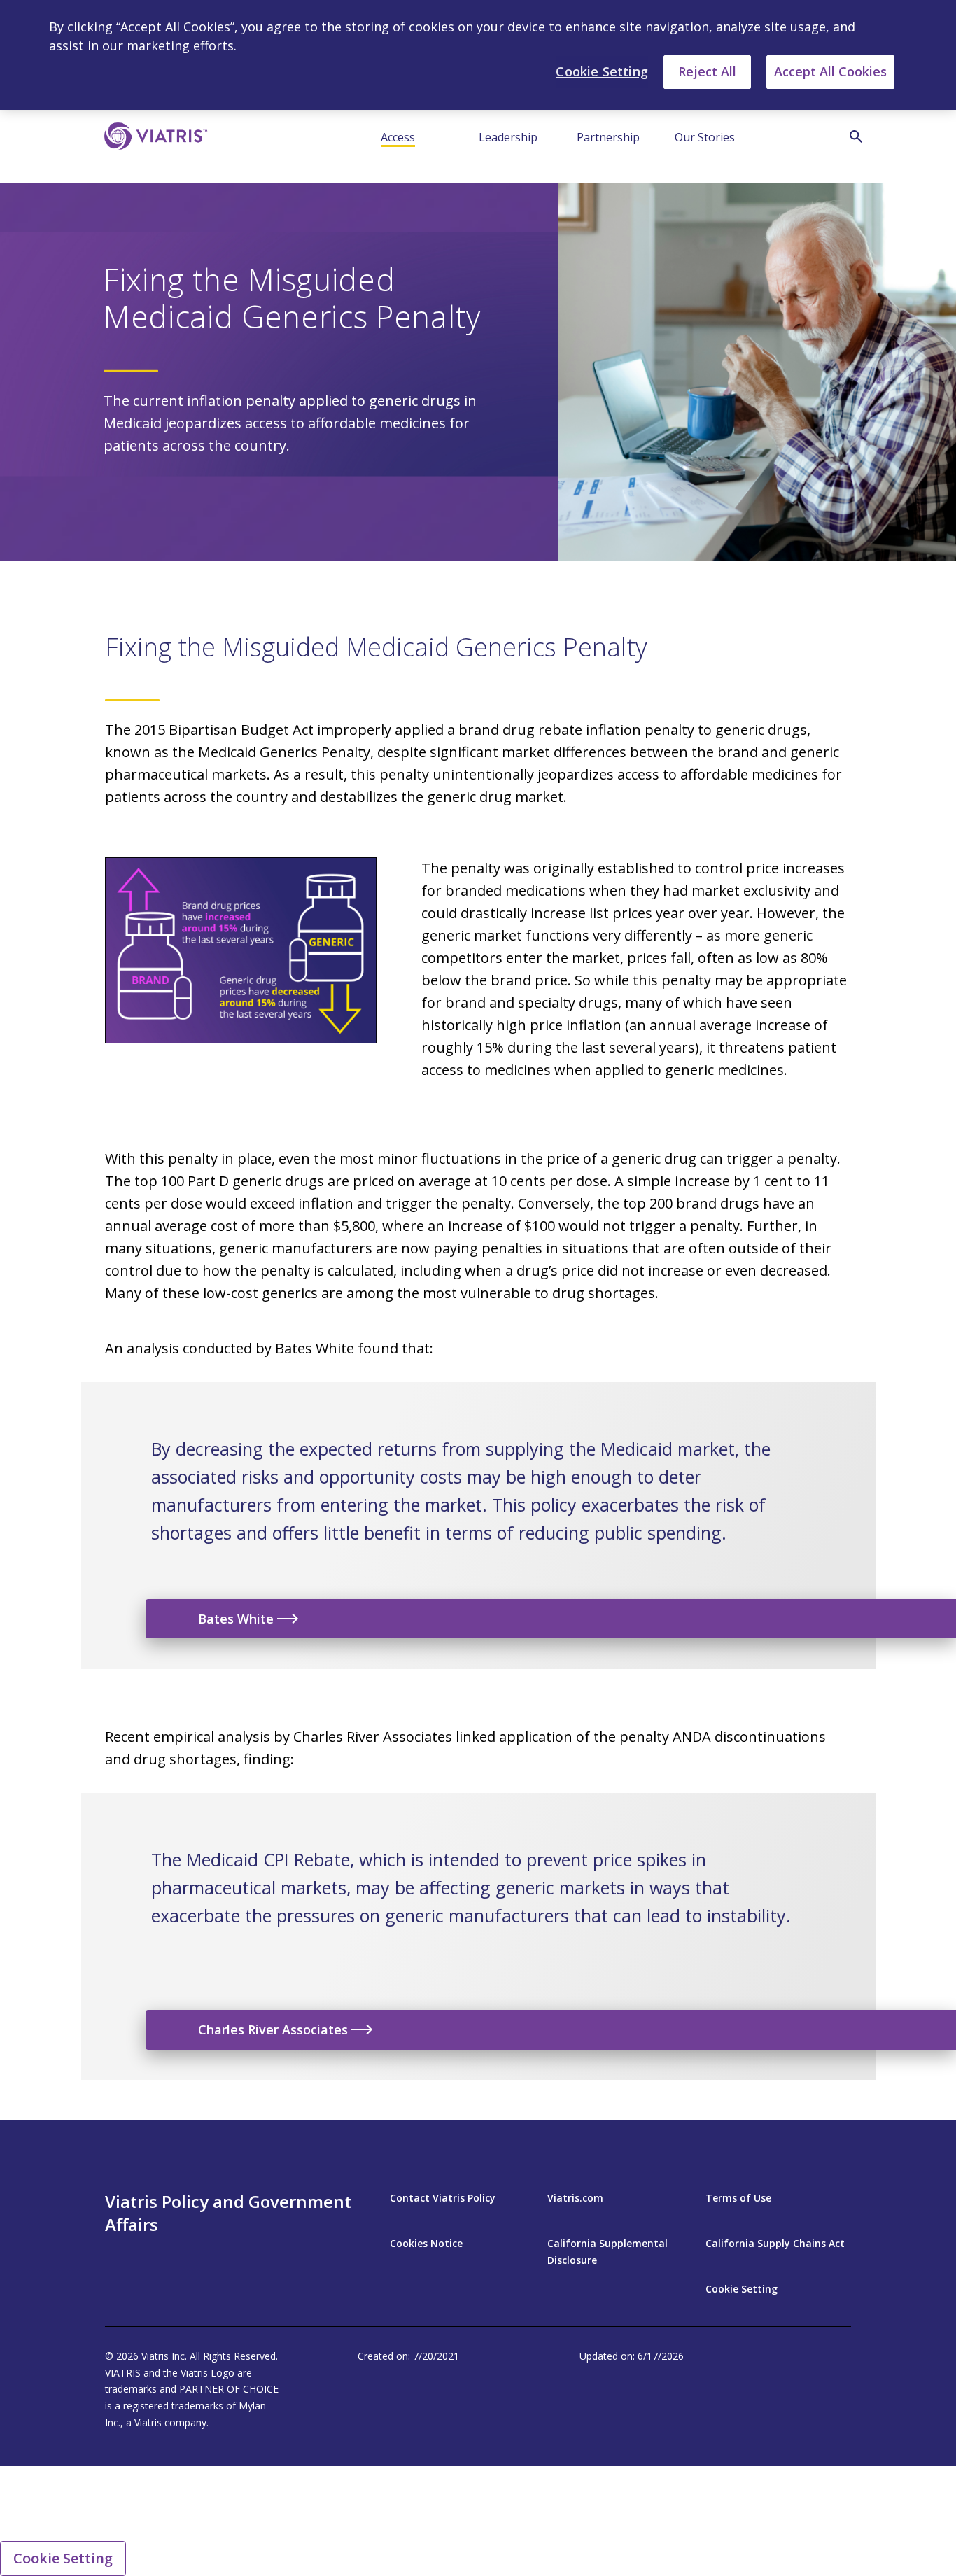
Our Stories (705, 137)
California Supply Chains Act (775, 2243)
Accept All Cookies (830, 71)
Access (398, 137)
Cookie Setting (741, 2289)
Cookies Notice (426, 2243)
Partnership (608, 137)
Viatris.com (575, 2198)
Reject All (707, 71)
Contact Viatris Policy (443, 2198)
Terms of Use (738, 2198)
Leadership (508, 137)
